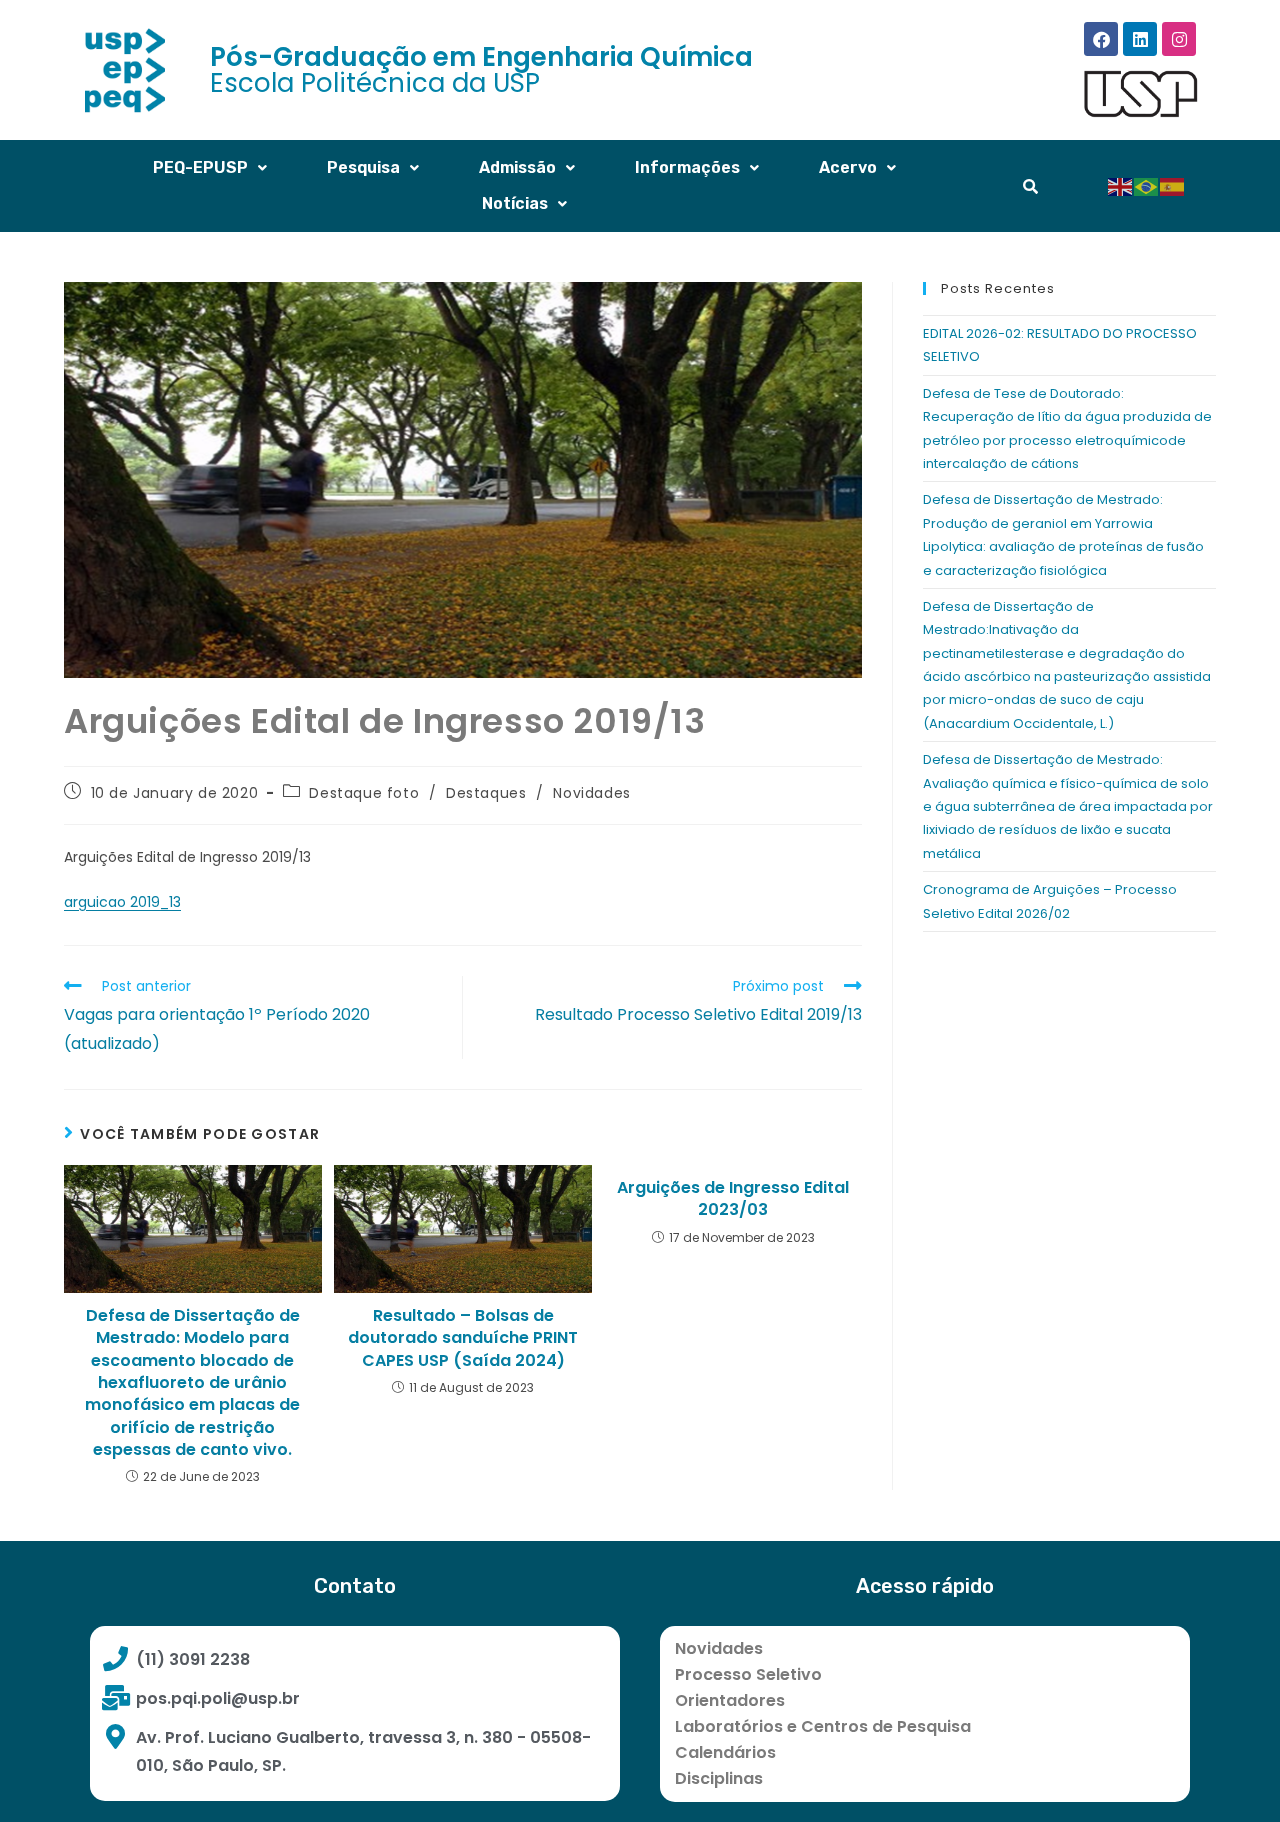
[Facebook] (1101, 39)
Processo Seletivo (748, 1674)
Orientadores (730, 1700)
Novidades (591, 793)
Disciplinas (719, 1778)
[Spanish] (1173, 185)
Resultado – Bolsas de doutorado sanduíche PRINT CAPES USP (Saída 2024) (463, 1338)
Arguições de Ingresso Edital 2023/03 (733, 1199)
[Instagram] (1179, 39)
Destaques (486, 793)
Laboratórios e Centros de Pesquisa (823, 1726)
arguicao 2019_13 (122, 902)
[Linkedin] (1140, 39)
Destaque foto (364, 793)
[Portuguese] (1147, 185)
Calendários (725, 1752)
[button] (210, 168)
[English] (1121, 185)
